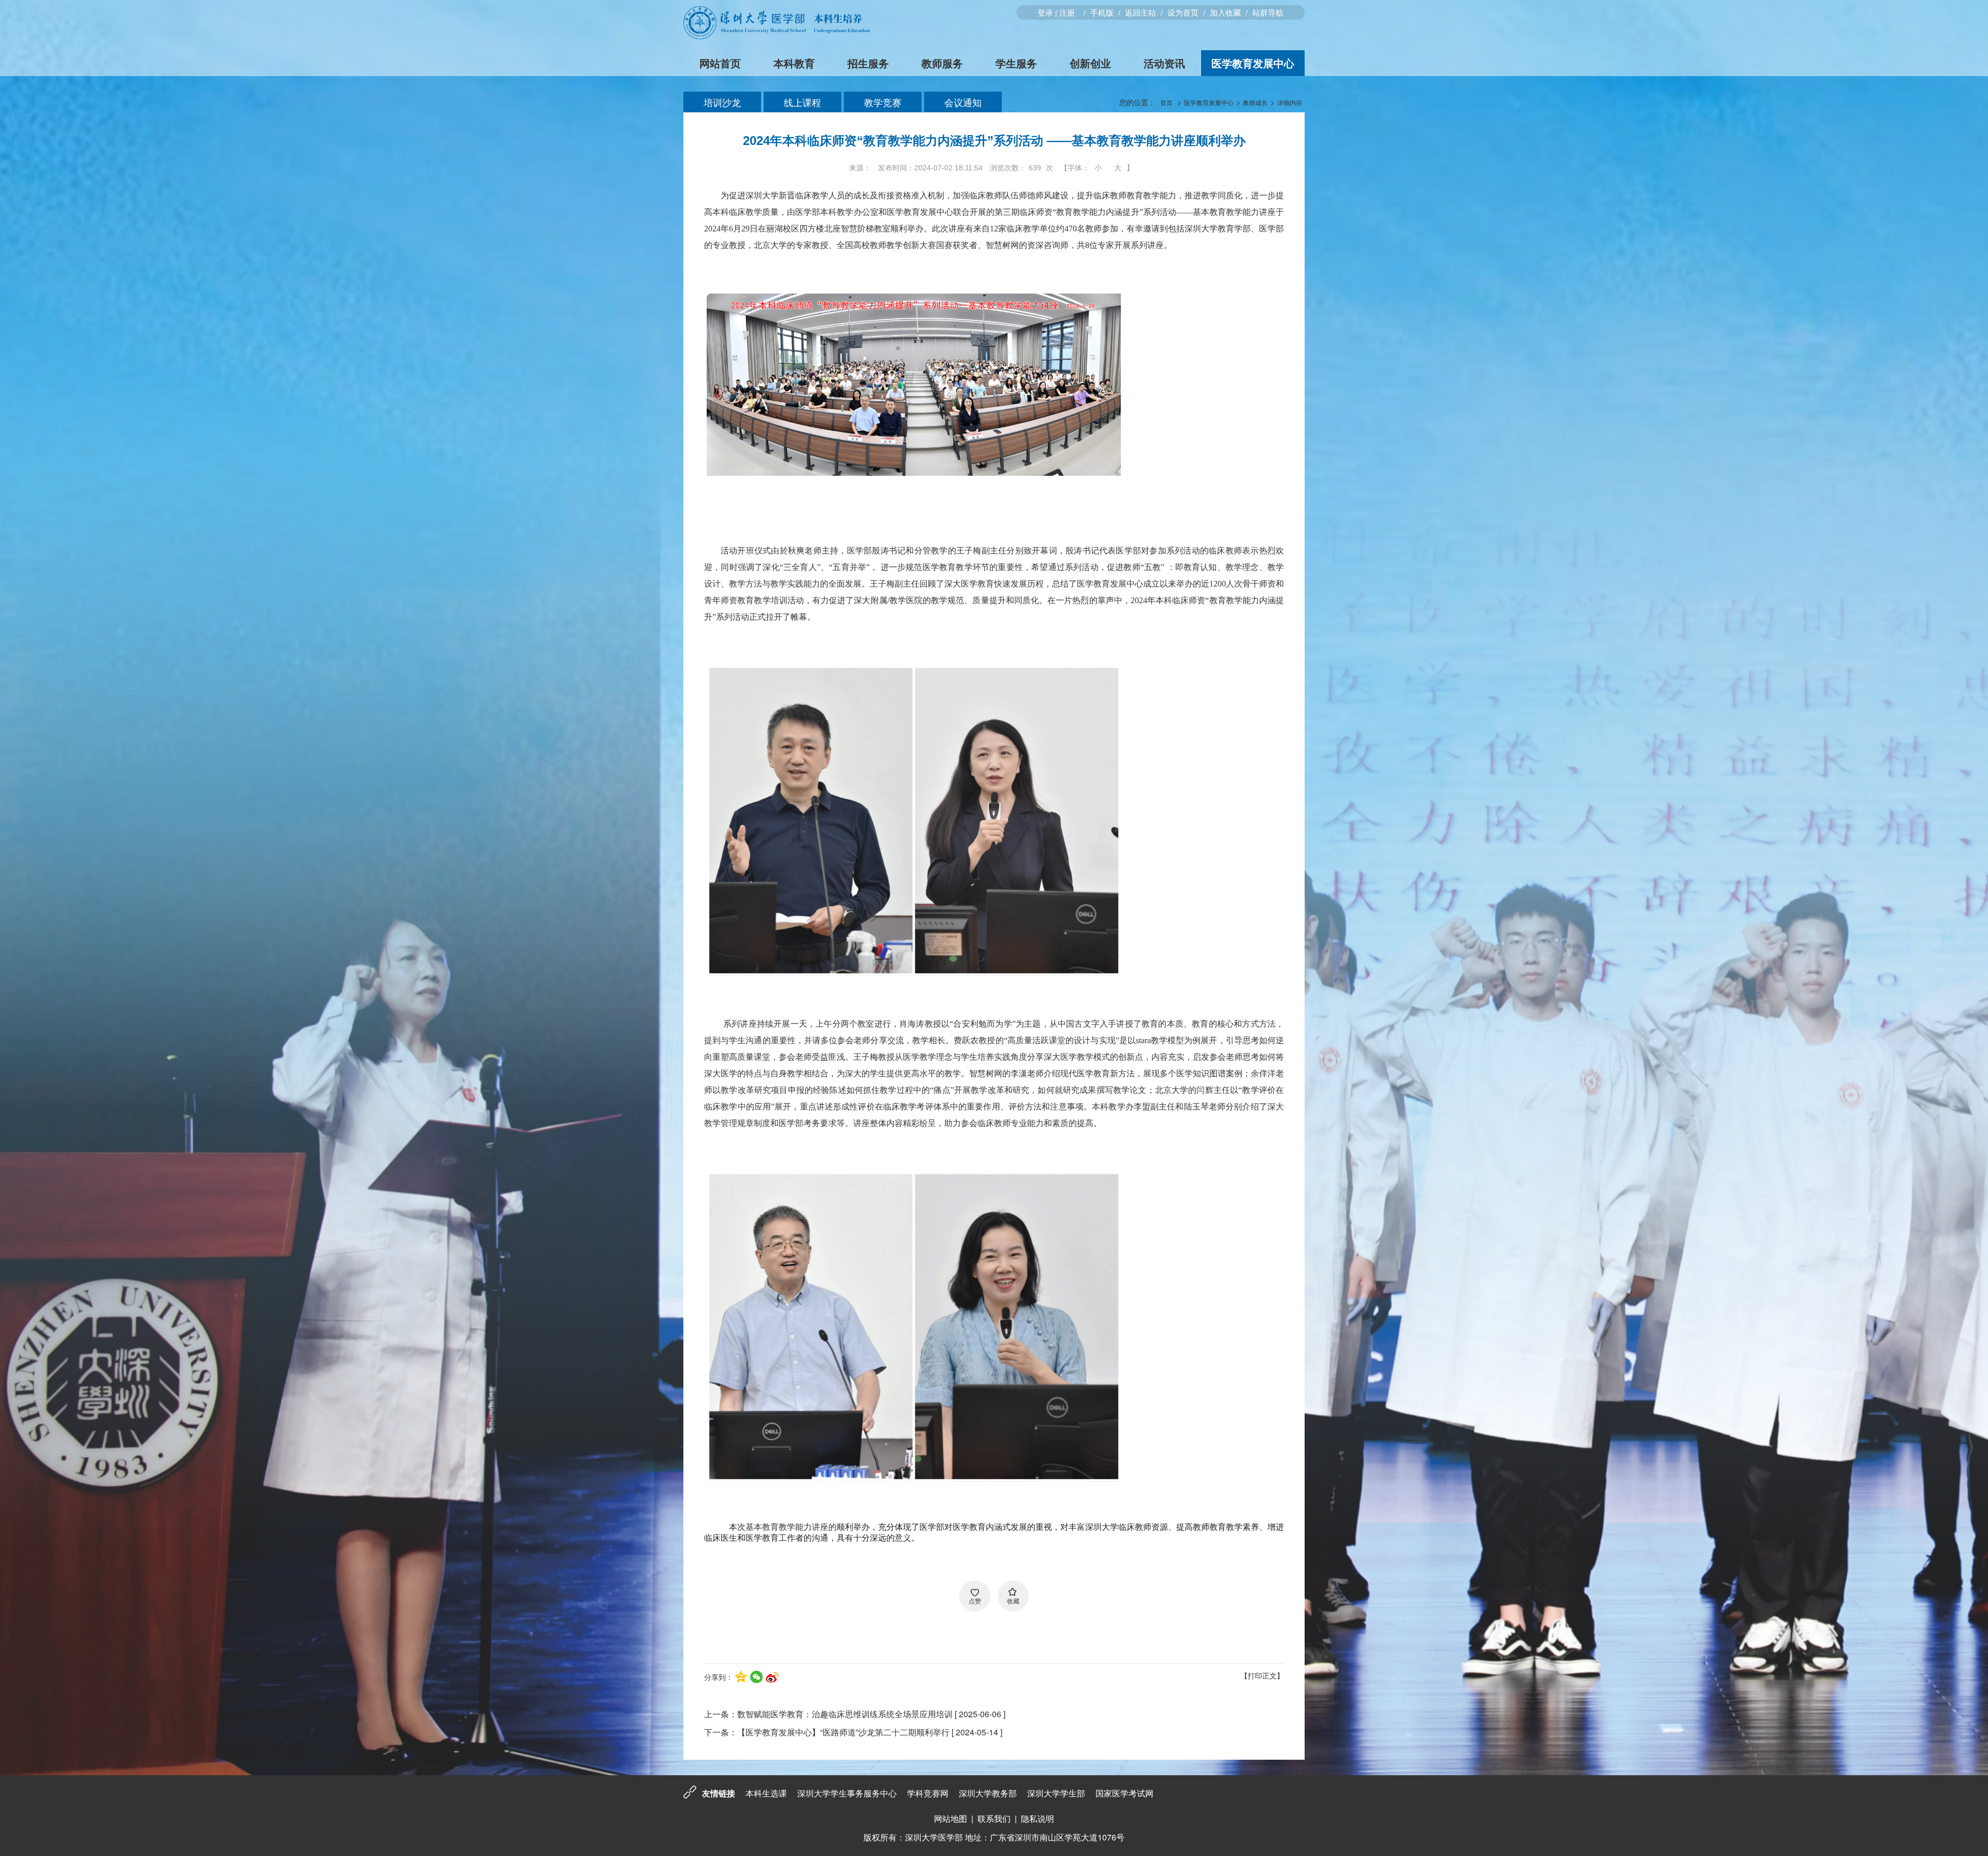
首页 (1166, 102)
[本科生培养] (777, 36)
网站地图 (951, 1818)
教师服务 (942, 63)
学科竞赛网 (928, 1793)
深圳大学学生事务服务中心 (847, 1793)
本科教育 (794, 63)
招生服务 (868, 63)
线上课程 (802, 102)
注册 (1067, 12)
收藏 (1013, 1601)
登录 (1045, 12)
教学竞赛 (883, 102)
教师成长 (1255, 102)
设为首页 (1183, 12)
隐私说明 (1037, 1818)
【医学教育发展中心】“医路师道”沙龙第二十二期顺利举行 (843, 1732)
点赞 (975, 1601)
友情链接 (719, 1793)
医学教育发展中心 (1253, 63)
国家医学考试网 (1124, 1793)
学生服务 (1016, 63)
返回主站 (1141, 12)
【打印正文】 (1262, 1675)
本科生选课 (766, 1793)
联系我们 (994, 1818)
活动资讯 (1164, 63)
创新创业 (1090, 63)
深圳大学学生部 (1056, 1793)
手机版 (1102, 12)
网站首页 (720, 63)
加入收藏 (1225, 12)
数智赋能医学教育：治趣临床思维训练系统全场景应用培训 (845, 1714)
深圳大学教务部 (988, 1793)
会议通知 (963, 102)
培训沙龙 (722, 102)
